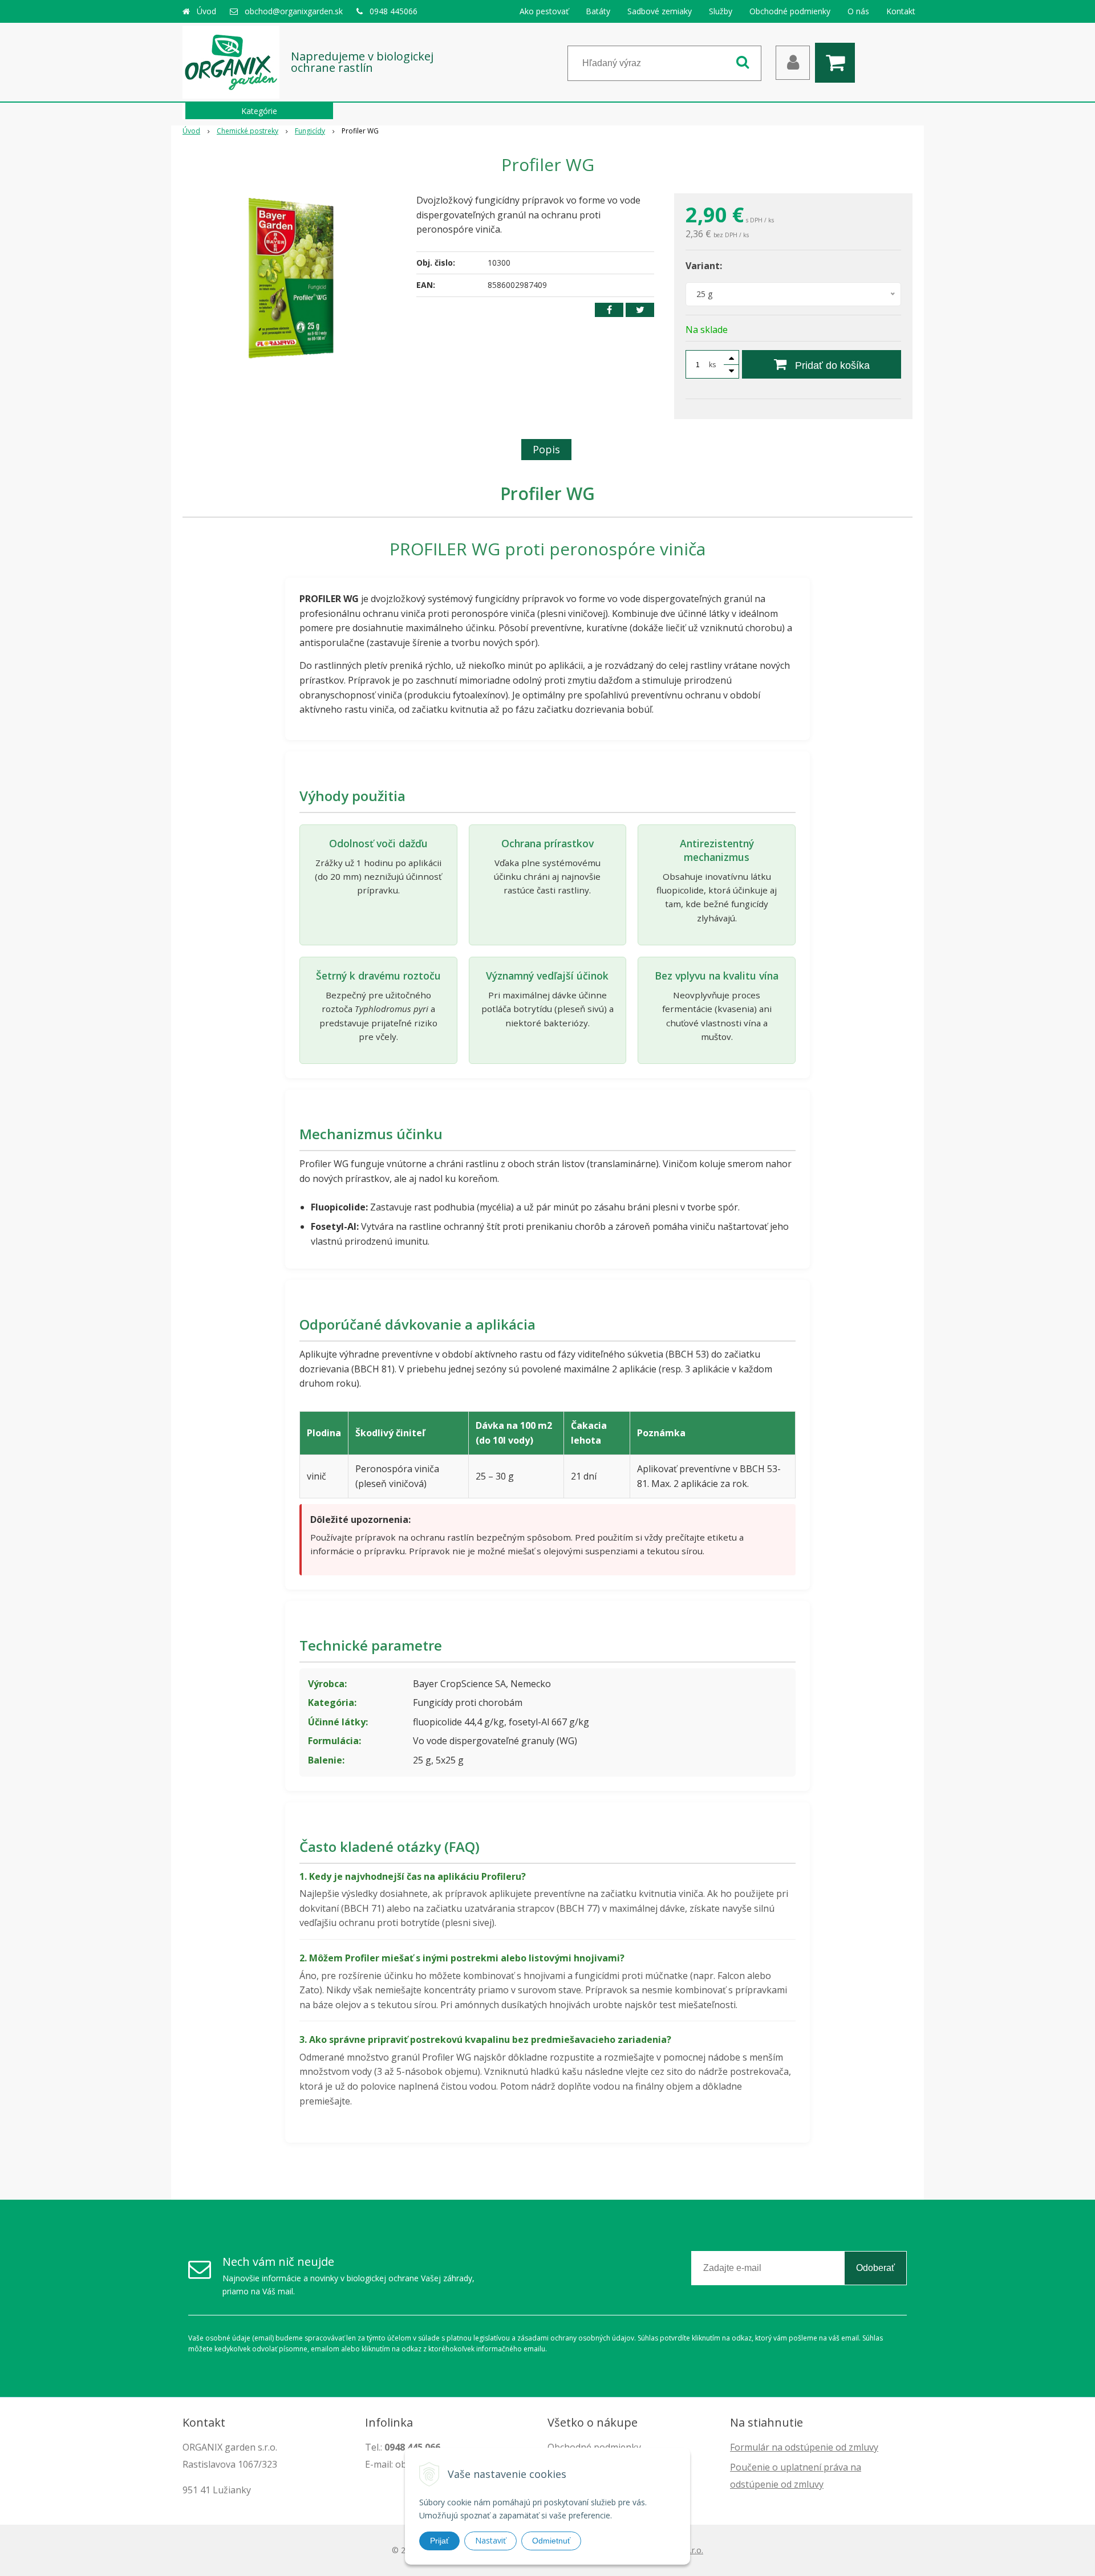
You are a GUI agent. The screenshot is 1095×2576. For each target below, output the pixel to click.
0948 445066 (394, 11)
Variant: (704, 266)
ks (712, 365)
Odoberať (875, 2268)
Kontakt (901, 11)
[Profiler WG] (292, 279)
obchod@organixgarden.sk (294, 11)
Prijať (439, 2541)
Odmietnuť (551, 2541)
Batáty (598, 11)
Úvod (206, 11)
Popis (546, 449)
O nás (858, 11)
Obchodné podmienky (790, 11)
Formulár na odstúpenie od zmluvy (804, 2447)
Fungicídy (310, 131)
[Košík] (838, 63)
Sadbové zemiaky (660, 11)
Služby (721, 11)
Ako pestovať (544, 11)
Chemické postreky (248, 131)
